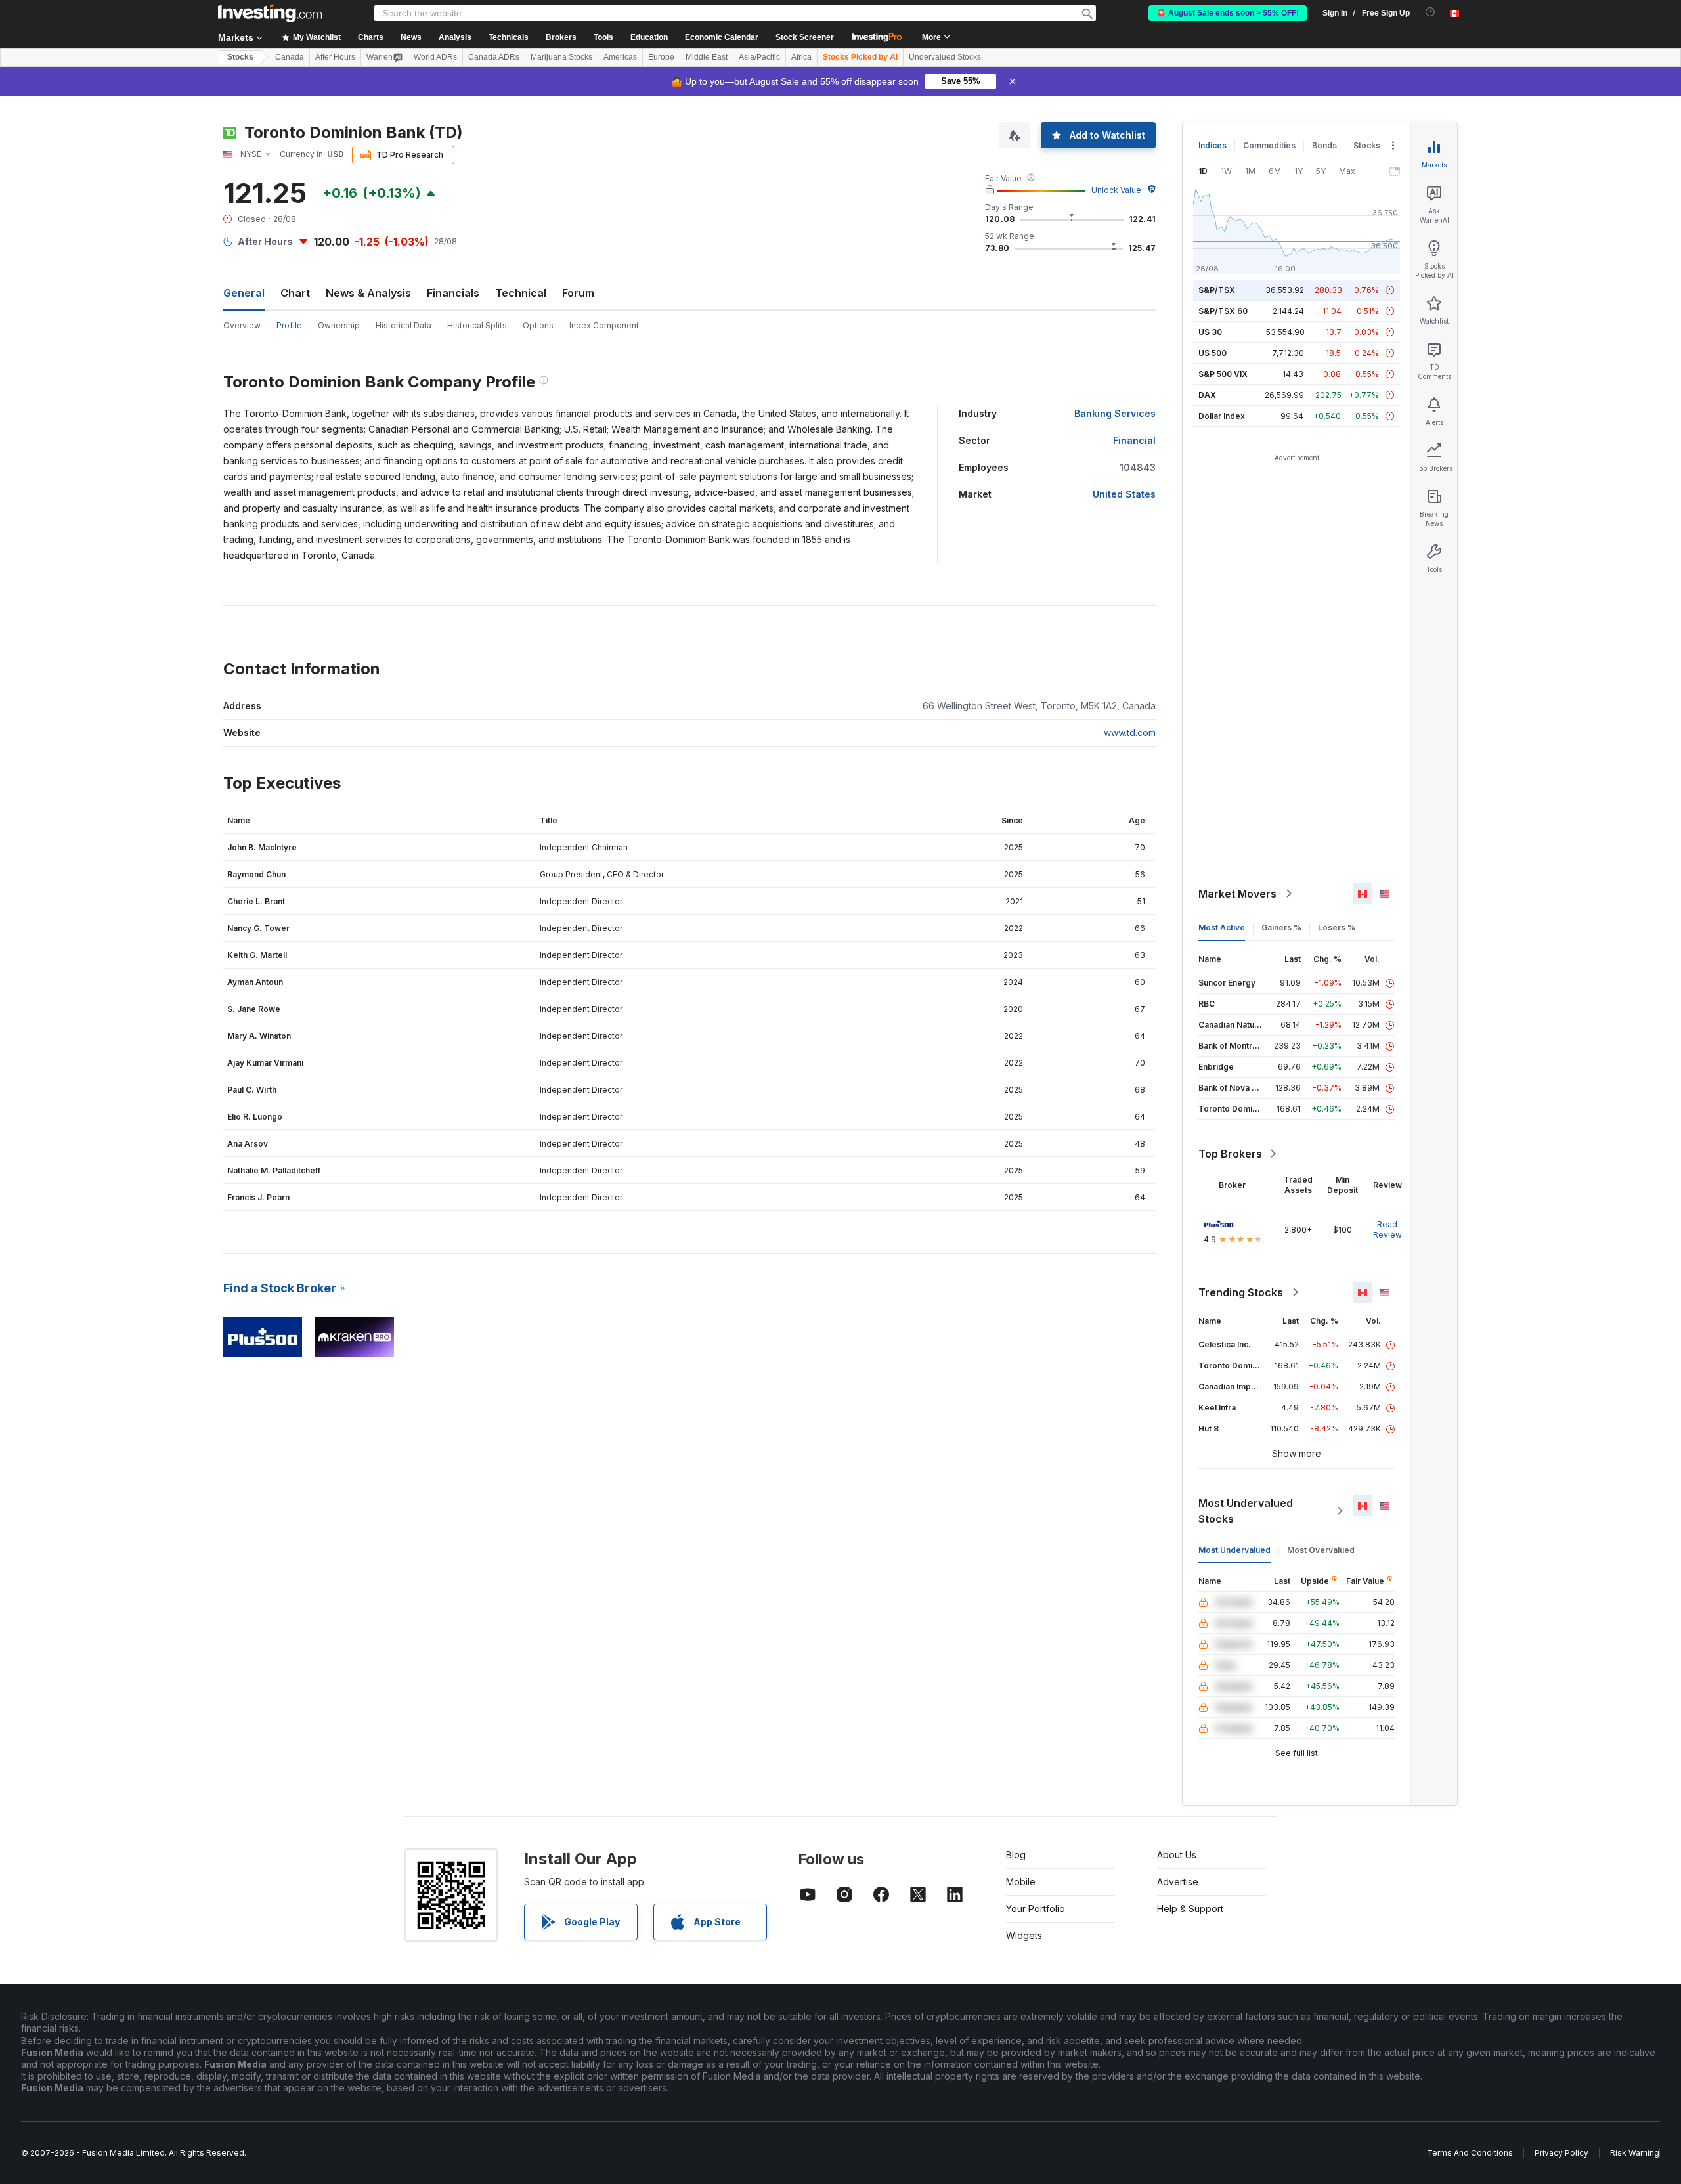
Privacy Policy (1561, 2153)
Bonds (1324, 145)
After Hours (335, 57)
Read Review (1387, 1230)
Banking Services (1115, 413)
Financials (453, 293)
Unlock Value (1116, 190)
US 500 (1212, 353)
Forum (578, 293)
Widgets (1024, 1935)
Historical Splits (477, 325)
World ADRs (435, 57)
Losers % (1337, 928)
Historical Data (404, 325)
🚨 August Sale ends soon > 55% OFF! (1228, 13)
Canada (290, 57)
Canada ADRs (494, 57)
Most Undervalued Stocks (1246, 1511)
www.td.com (1130, 732)
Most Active (1222, 928)
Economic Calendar (722, 37)
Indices (1212, 145)
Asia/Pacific (759, 57)
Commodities (1269, 145)
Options (538, 325)
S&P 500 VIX (1223, 374)
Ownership (339, 325)
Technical (521, 293)
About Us (1177, 1855)
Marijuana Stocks (561, 57)
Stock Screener (805, 37)
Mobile (1021, 1882)
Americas (620, 57)
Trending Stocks (1241, 1292)
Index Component (604, 325)
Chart (295, 293)
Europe (661, 57)
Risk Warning (1635, 2153)
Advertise (1178, 1882)
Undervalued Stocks (945, 57)
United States (1124, 494)
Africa (801, 57)
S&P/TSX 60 (1223, 311)
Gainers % (1281, 928)
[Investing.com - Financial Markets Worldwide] (270, 13)
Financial (1134, 440)
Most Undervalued (1234, 1550)
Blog (1016, 1855)
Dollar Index (1222, 416)
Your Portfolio (1036, 1909)
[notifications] (1430, 12)
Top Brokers (1230, 1154)
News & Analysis (368, 293)
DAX (1207, 395)
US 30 (1210, 332)
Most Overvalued (1321, 1550)
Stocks (240, 57)
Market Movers (1237, 894)
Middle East (707, 57)
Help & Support (1190, 1909)
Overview (242, 325)
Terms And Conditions (1470, 2153)
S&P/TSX (1217, 290)
